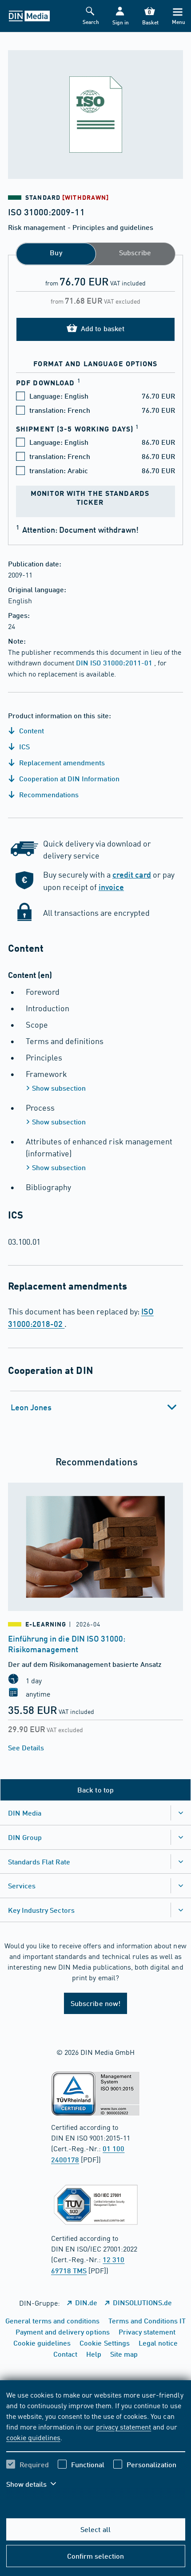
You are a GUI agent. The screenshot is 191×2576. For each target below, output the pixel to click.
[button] (120, 16)
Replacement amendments (61, 762)
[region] (96, 2445)
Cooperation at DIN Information (68, 778)
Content (31, 730)
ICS (24, 746)
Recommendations (48, 794)
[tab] (96, 1407)
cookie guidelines (33, 2437)
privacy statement (123, 2426)
